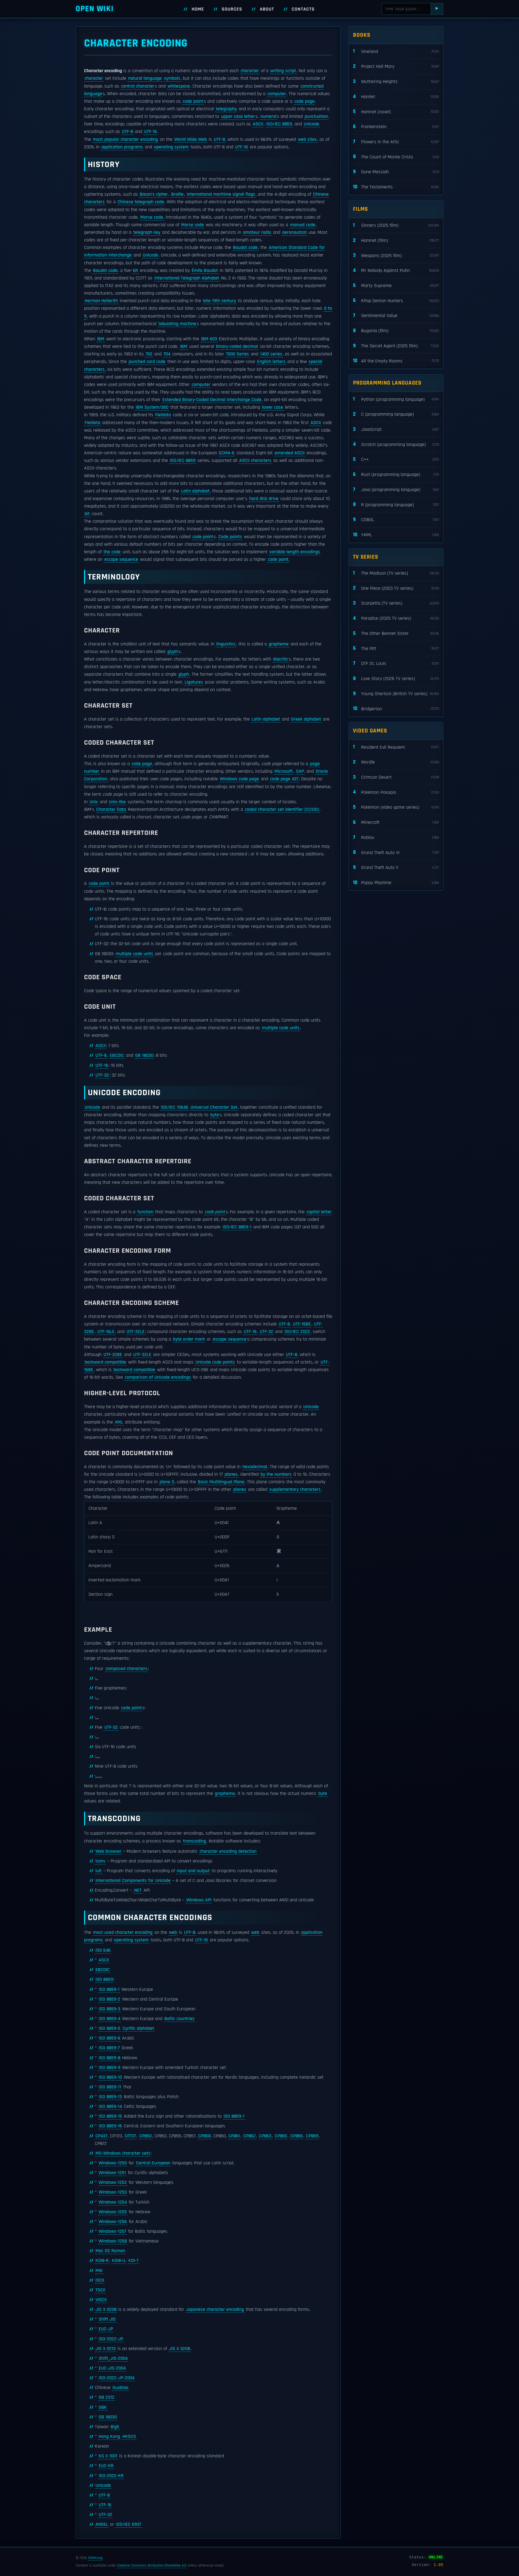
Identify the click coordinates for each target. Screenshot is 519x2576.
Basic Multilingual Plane (221, 1482)
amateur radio (257, 232)
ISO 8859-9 (109, 2068)
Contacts (303, 9)
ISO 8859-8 (109, 2058)
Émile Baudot (205, 271)
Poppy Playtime (396, 883)
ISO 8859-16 (110, 2126)
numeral (268, 116)
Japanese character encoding (215, 2310)
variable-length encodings (295, 552)
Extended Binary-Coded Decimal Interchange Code (212, 400)
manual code (303, 225)
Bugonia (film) (396, 331)
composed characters (126, 1669)
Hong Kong (109, 2437)
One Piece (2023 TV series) (396, 588)
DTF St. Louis (396, 663)
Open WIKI (95, 9)
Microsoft (284, 771)
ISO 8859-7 (109, 2048)
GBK (103, 2407)
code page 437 (284, 779)
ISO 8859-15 (110, 2116)
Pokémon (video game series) (396, 807)
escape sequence (121, 559)
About (267, 9)
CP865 (281, 2136)
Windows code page (239, 779)
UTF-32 (102, 1075)
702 (149, 354)
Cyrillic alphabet (138, 2028)
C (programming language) (396, 414)
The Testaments (396, 187)
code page (305, 101)
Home (198, 9)
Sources (232, 9)
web (173, 1932)
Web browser (108, 1851)
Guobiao (120, 2388)
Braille (177, 194)
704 (167, 354)
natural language (145, 78)
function (145, 1212)
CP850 (145, 2136)
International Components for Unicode (133, 1881)
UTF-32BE (113, 1355)
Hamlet (396, 97)
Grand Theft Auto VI (396, 852)
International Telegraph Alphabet (187, 278)
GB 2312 (107, 2397)
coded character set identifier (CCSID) (282, 809)
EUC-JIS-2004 (112, 2368)
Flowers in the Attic (396, 142)
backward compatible (105, 1362)
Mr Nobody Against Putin (396, 270)
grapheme (279, 644)
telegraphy (226, 109)
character (250, 71)
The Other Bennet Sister (396, 633)
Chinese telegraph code (141, 202)
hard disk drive (264, 499)
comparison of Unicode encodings (158, 1377)
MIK (99, 2271)
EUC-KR (106, 2466)
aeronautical (294, 232)
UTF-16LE (106, 1332)
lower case (272, 407)
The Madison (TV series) (396, 573)
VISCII (101, 2300)
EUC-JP (106, 2329)
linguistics (226, 644)
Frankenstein (396, 127)
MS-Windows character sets (123, 2153)
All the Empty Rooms (396, 361)
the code (112, 552)
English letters (271, 362)
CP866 (297, 2136)
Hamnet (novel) (396, 111)
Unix (94, 802)
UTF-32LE (136, 1332)
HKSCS (129, 2437)
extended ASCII (290, 453)
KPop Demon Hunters (396, 300)
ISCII (100, 2280)
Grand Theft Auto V (396, 867)
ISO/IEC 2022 (297, 1332)
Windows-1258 (113, 2241)
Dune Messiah (396, 172)
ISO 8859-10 (110, 2077)
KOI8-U (119, 2261)
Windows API (199, 1900)
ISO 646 (103, 1950)
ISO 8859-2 (109, 1999)
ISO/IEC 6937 (129, 2524)
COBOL (396, 520)
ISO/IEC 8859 (279, 124)
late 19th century (219, 301)
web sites (307, 139)
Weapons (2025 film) (396, 255)
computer (277, 94)
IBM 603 (209, 339)
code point (193, 101)
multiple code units (134, 954)
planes (231, 1474)
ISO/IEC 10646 (174, 1107)
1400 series (271, 354)
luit (99, 1871)
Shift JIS (107, 2319)
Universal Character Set (214, 1107)
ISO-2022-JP (111, 2339)
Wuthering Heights (396, 81)
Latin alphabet (195, 491)
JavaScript (396, 429)
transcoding (194, 1841)
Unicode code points (215, 1362)
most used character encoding (123, 1932)
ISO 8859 (104, 1980)
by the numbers (276, 1474)
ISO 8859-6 (109, 2038)
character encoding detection (228, 1851)
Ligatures (194, 682)
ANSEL (102, 2524)
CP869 (312, 2136)
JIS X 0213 (106, 2349)
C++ (396, 459)
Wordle (396, 762)
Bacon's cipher (154, 194)
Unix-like (117, 802)
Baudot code (245, 248)
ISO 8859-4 (109, 2019)
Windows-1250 (113, 2163)
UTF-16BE (302, 1324)
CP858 (204, 2136)
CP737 (130, 2136)
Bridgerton (396, 709)
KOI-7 (133, 2261)
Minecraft (396, 822)
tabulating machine (177, 324)
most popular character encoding (125, 139)
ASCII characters (255, 461)
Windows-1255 (113, 2212)
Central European (153, 2163)
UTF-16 (150, 132)
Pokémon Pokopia (396, 792)
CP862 (249, 2136)
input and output (193, 1871)
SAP (300, 771)
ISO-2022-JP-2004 (117, 2378)
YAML (396, 535)
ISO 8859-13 (110, 2097)
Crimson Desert (396, 777)
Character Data (111, 809)
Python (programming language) (396, 399)
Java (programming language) (396, 490)
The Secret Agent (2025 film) (396, 346)
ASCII (258, 124)
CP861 (234, 2136)
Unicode (312, 124)
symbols (172, 78)
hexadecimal (255, 1467)
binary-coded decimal (237, 346)
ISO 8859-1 (109, 1990)
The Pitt (396, 648)
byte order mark (189, 1339)
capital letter (319, 1212)
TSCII (100, 2290)
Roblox (396, 837)
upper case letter (238, 116)
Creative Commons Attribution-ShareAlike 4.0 (152, 2565)
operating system (171, 147)
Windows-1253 (113, 2192)
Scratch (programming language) (396, 444)
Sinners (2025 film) (396, 225)
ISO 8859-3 (109, 2009)
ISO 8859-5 (109, 2028)
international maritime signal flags (221, 194)
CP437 (101, 2136)
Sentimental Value (396, 316)
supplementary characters (295, 1489)
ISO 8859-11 (110, 2087)
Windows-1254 (113, 2202)
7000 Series (237, 354)
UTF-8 (127, 132)
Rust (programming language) (396, 474)
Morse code (152, 217)
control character (138, 86)
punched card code (147, 362)
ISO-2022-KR (111, 2476)
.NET (138, 1890)
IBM (101, 339)
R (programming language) (396, 504)
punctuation (316, 116)
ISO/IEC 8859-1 (237, 1227)
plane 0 (167, 1482)
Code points (230, 537)
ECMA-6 (227, 453)
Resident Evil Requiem (396, 747)
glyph (173, 652)
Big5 (115, 2427)
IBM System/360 (152, 407)
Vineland (396, 51)
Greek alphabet (306, 719)
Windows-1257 (112, 2231)
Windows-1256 (113, 2222)
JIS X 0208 (106, 2310)
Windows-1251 (112, 2173)
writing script (283, 71)
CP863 (265, 2136)
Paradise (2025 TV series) (396, 618)
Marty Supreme (396, 286)
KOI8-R (102, 2261)
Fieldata (163, 415)
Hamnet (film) (396, 240)
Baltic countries (179, 2019)
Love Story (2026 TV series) (396, 679)
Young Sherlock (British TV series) (396, 694)
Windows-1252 (113, 2182)
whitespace (179, 86)
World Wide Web (191, 139)
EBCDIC (117, 1055)
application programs (122, 147)
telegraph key (147, 232)
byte (215, 1115)
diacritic (281, 659)
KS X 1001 (108, 2456)
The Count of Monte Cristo (396, 157)
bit (136, 271)
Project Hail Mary (396, 66)
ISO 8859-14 (110, 2107)
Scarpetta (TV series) (396, 603)
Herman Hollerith (101, 301)
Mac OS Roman (110, 2251)
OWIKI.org (95, 2558)
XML (119, 1422)
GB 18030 (144, 1055)
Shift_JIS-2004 (113, 2358)
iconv (100, 1861)
